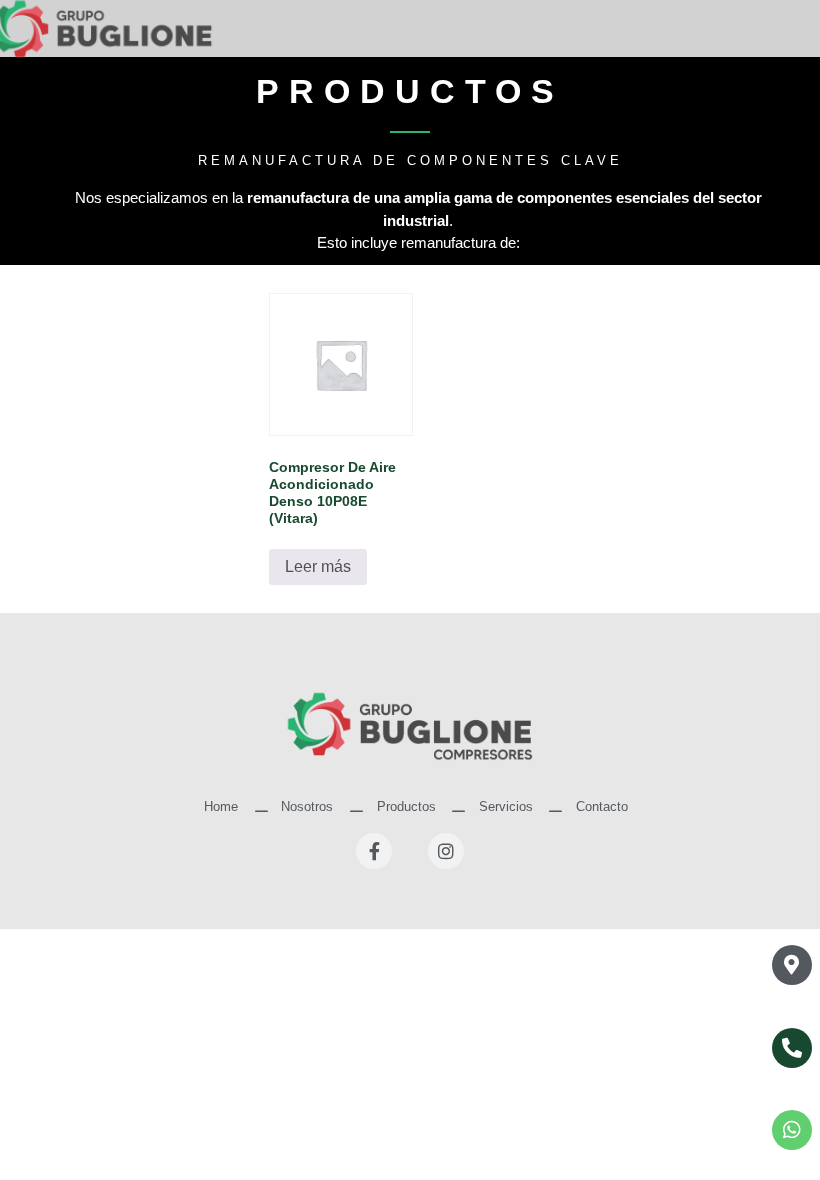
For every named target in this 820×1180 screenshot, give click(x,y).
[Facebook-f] (374, 851)
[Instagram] (446, 851)
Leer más (318, 566)
